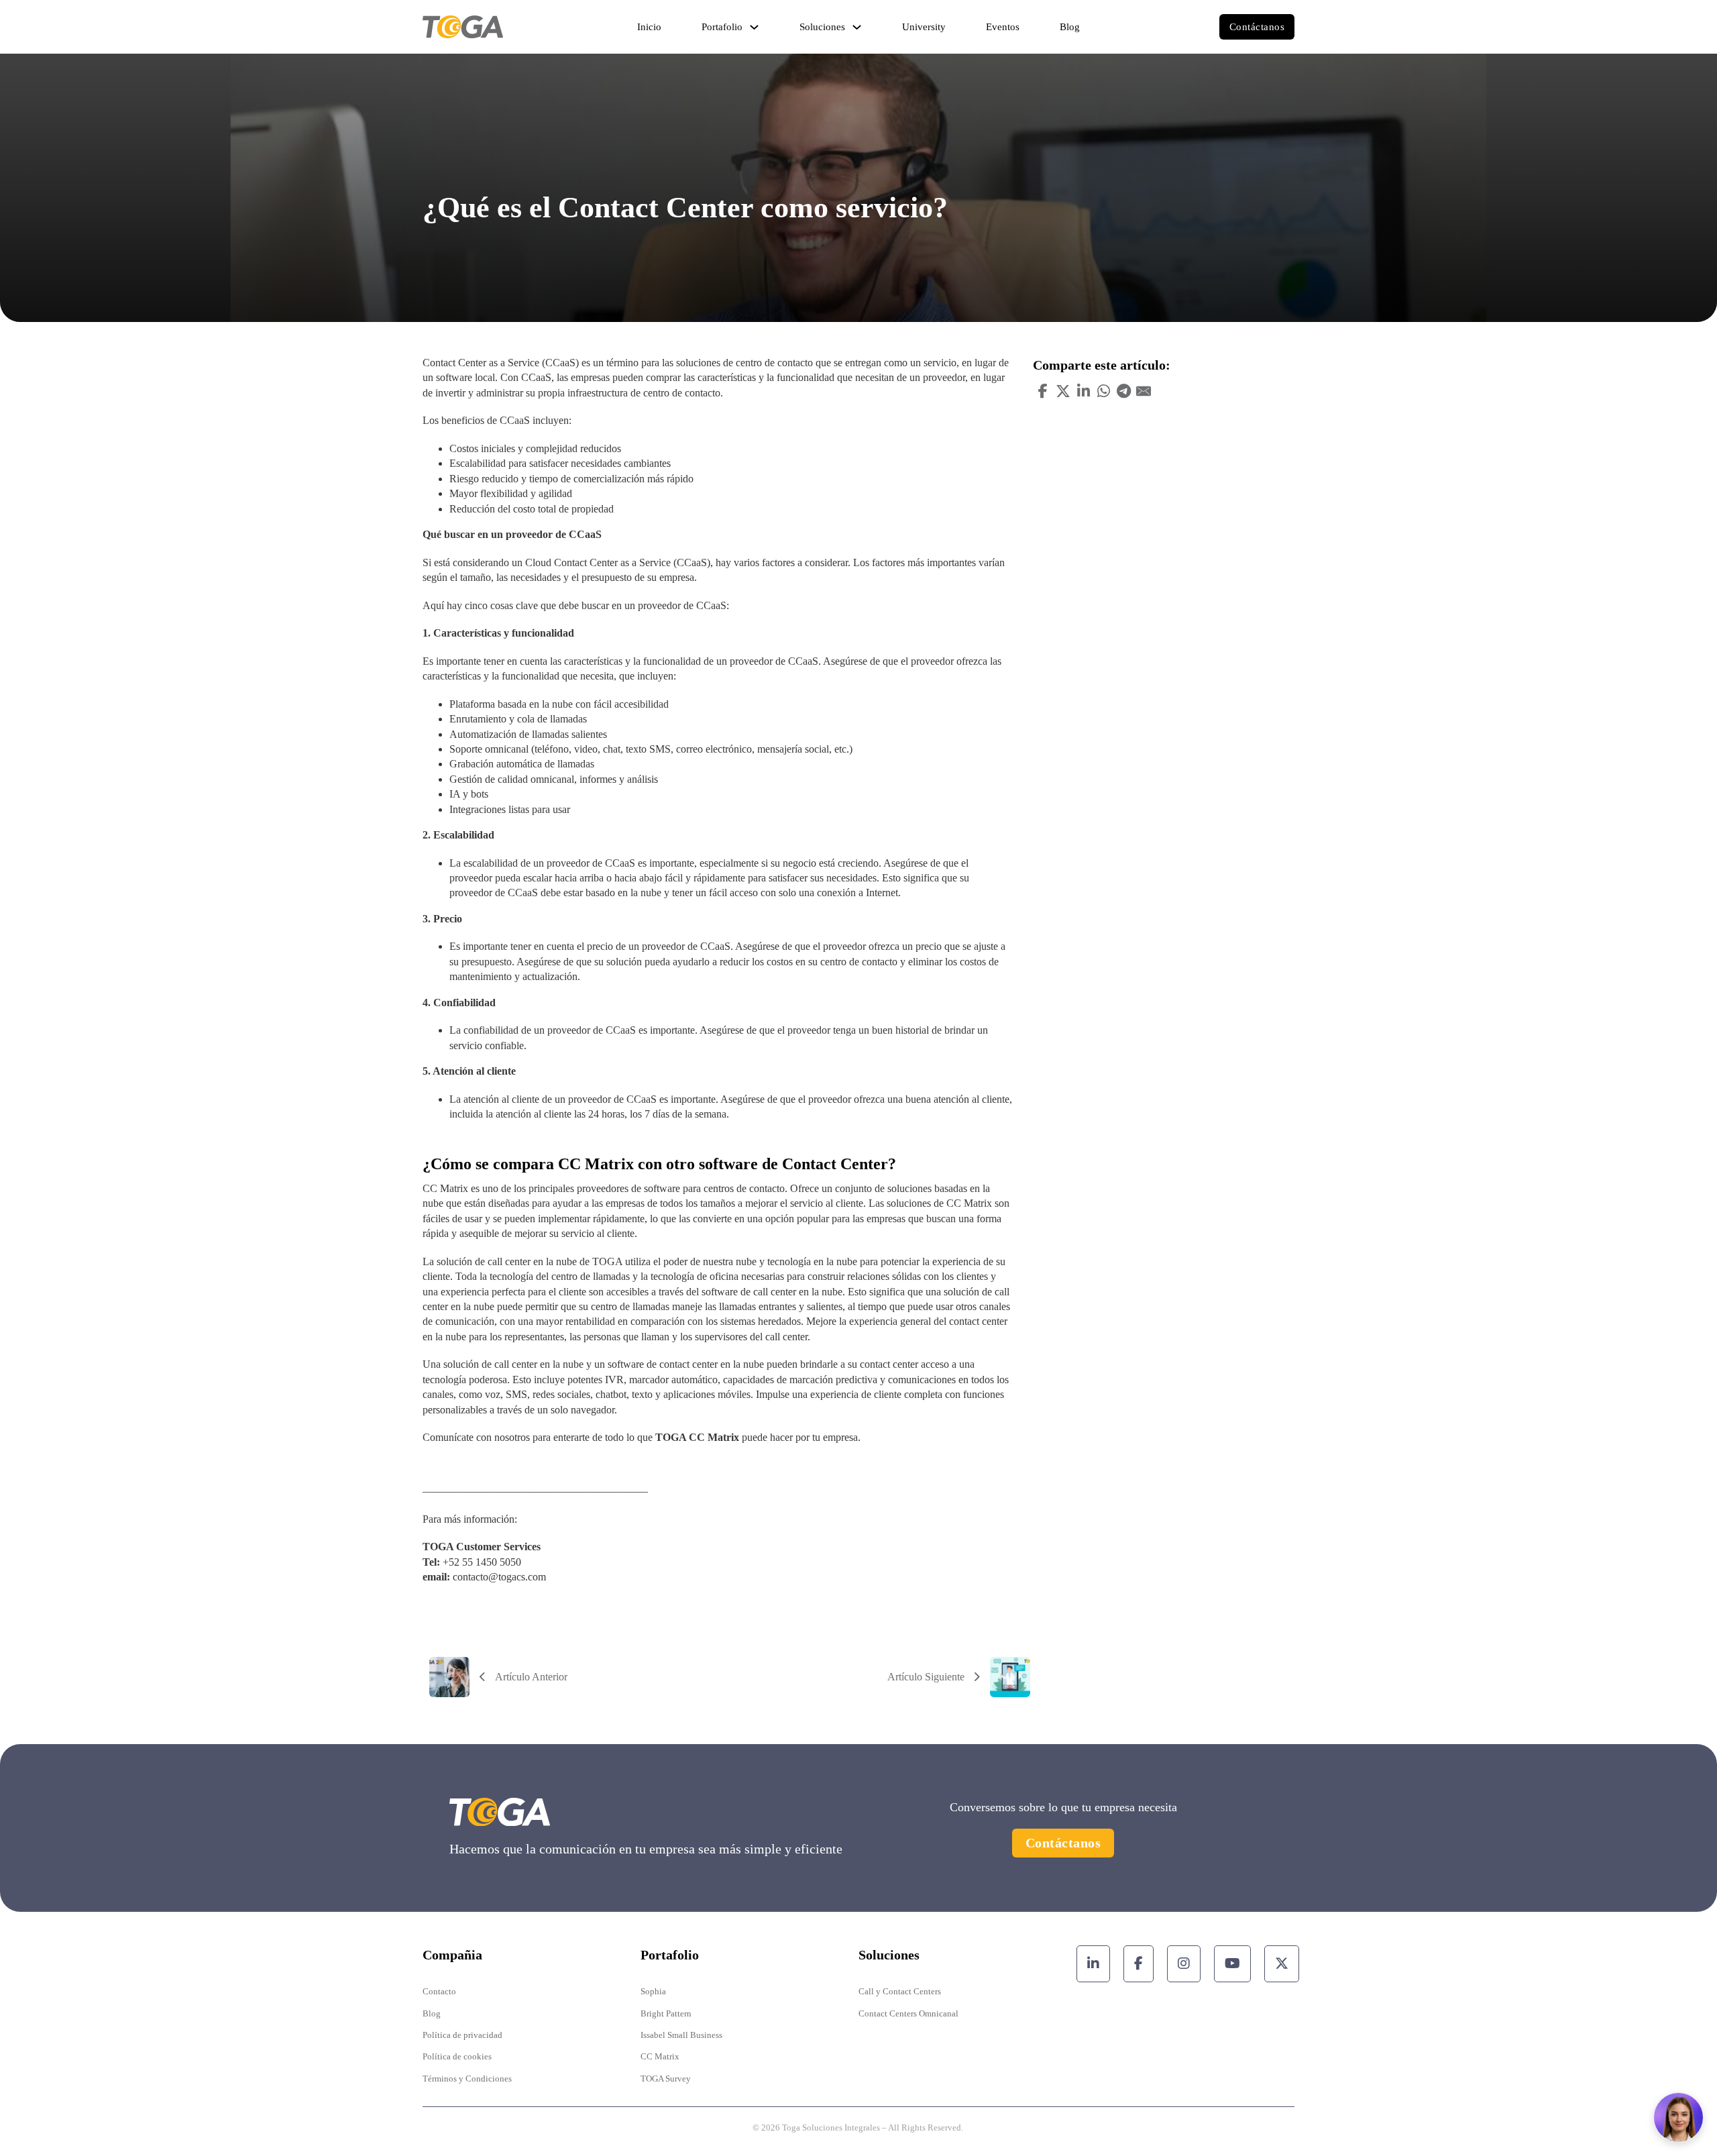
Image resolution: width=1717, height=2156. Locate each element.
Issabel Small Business (681, 2035)
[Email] (1144, 391)
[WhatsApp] (1103, 391)
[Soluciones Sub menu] (857, 27)
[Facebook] (1043, 391)
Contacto (439, 1991)
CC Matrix (660, 2056)
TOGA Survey (666, 2079)
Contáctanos (1257, 27)
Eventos (1003, 27)
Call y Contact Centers (900, 1991)
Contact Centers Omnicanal (908, 2013)
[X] (1063, 391)
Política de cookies (457, 2056)
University (924, 27)
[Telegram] (1123, 391)
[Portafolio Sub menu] (754, 27)
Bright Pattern (666, 2013)
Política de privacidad (462, 2035)
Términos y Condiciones (467, 2079)
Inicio (649, 27)
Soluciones (822, 27)
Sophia (653, 1991)
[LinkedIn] (1083, 391)
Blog (1070, 27)
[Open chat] (1678, 2117)
